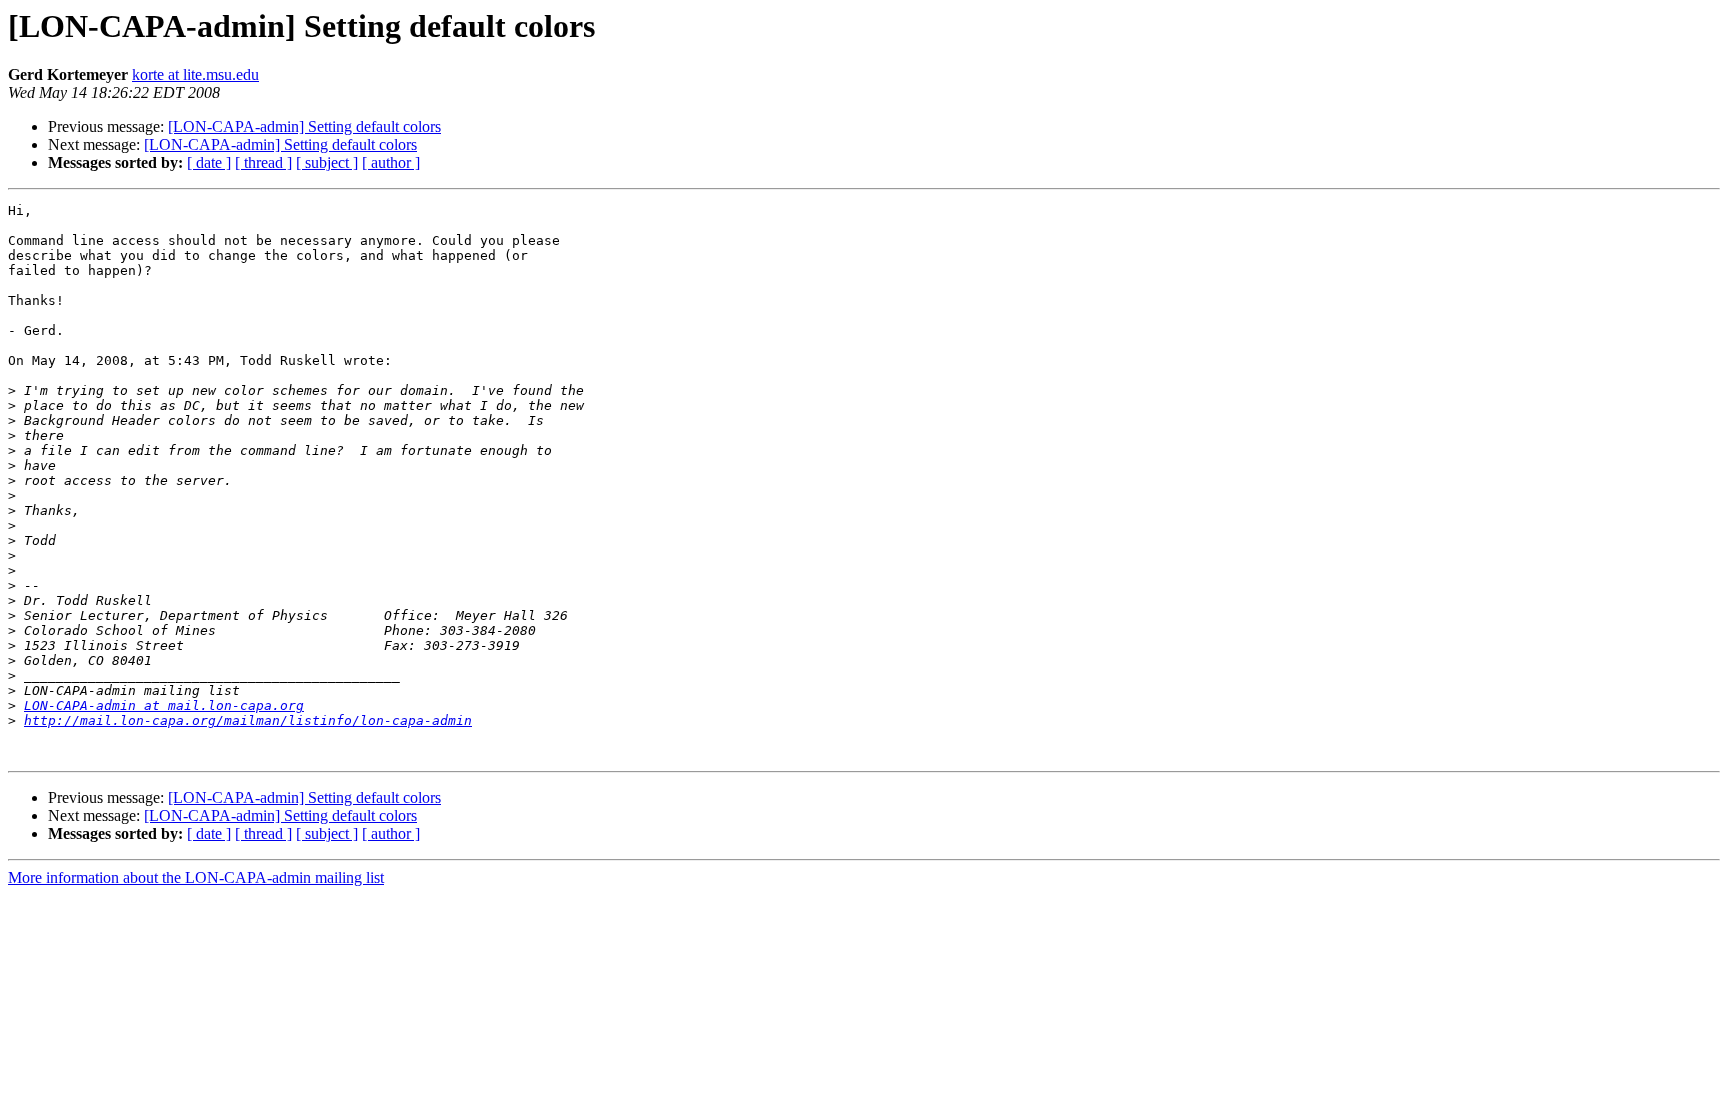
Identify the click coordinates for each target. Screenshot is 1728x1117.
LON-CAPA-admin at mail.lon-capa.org (164, 705)
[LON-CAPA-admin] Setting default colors (304, 126)
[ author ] (391, 162)
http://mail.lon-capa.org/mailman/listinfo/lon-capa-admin (248, 720)
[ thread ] (263, 162)
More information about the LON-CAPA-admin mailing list (196, 877)
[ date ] (209, 162)
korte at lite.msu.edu (195, 74)
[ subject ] (327, 162)
